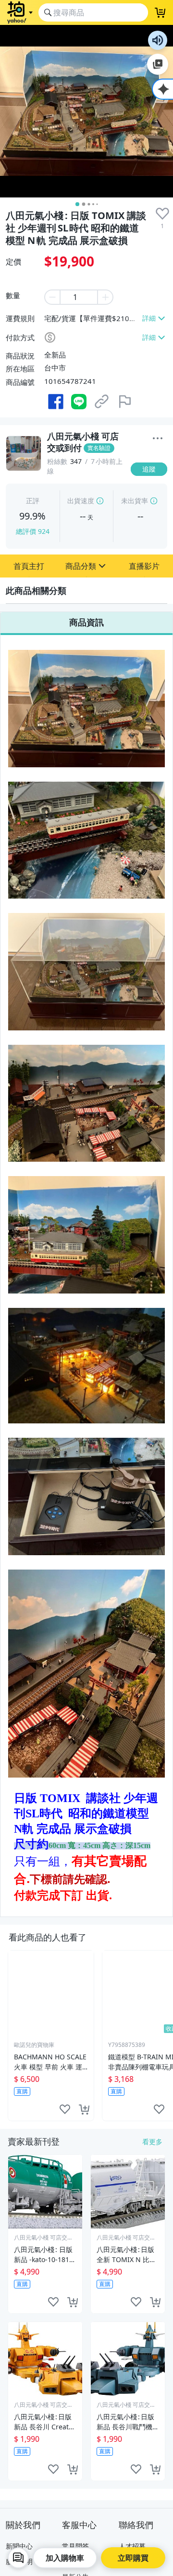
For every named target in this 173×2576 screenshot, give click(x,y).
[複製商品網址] (102, 402)
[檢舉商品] (125, 402)
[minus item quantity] (52, 297)
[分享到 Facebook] (56, 402)
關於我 (151, 459)
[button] (29, 566)
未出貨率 (135, 501)
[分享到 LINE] (79, 402)
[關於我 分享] (158, 439)
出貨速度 (81, 501)
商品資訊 (86, 622)
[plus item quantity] (106, 297)
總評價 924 (33, 531)
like (65, 2109)
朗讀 (158, 40)
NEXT (166, 2035)
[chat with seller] (18, 2558)
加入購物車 (65, 2558)
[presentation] (162, 214)
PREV (7, 2035)
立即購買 (133, 2558)
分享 (151, 478)
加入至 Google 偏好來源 (158, 64)
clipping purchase (84, 2109)
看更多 (152, 2142)
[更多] (158, 439)
